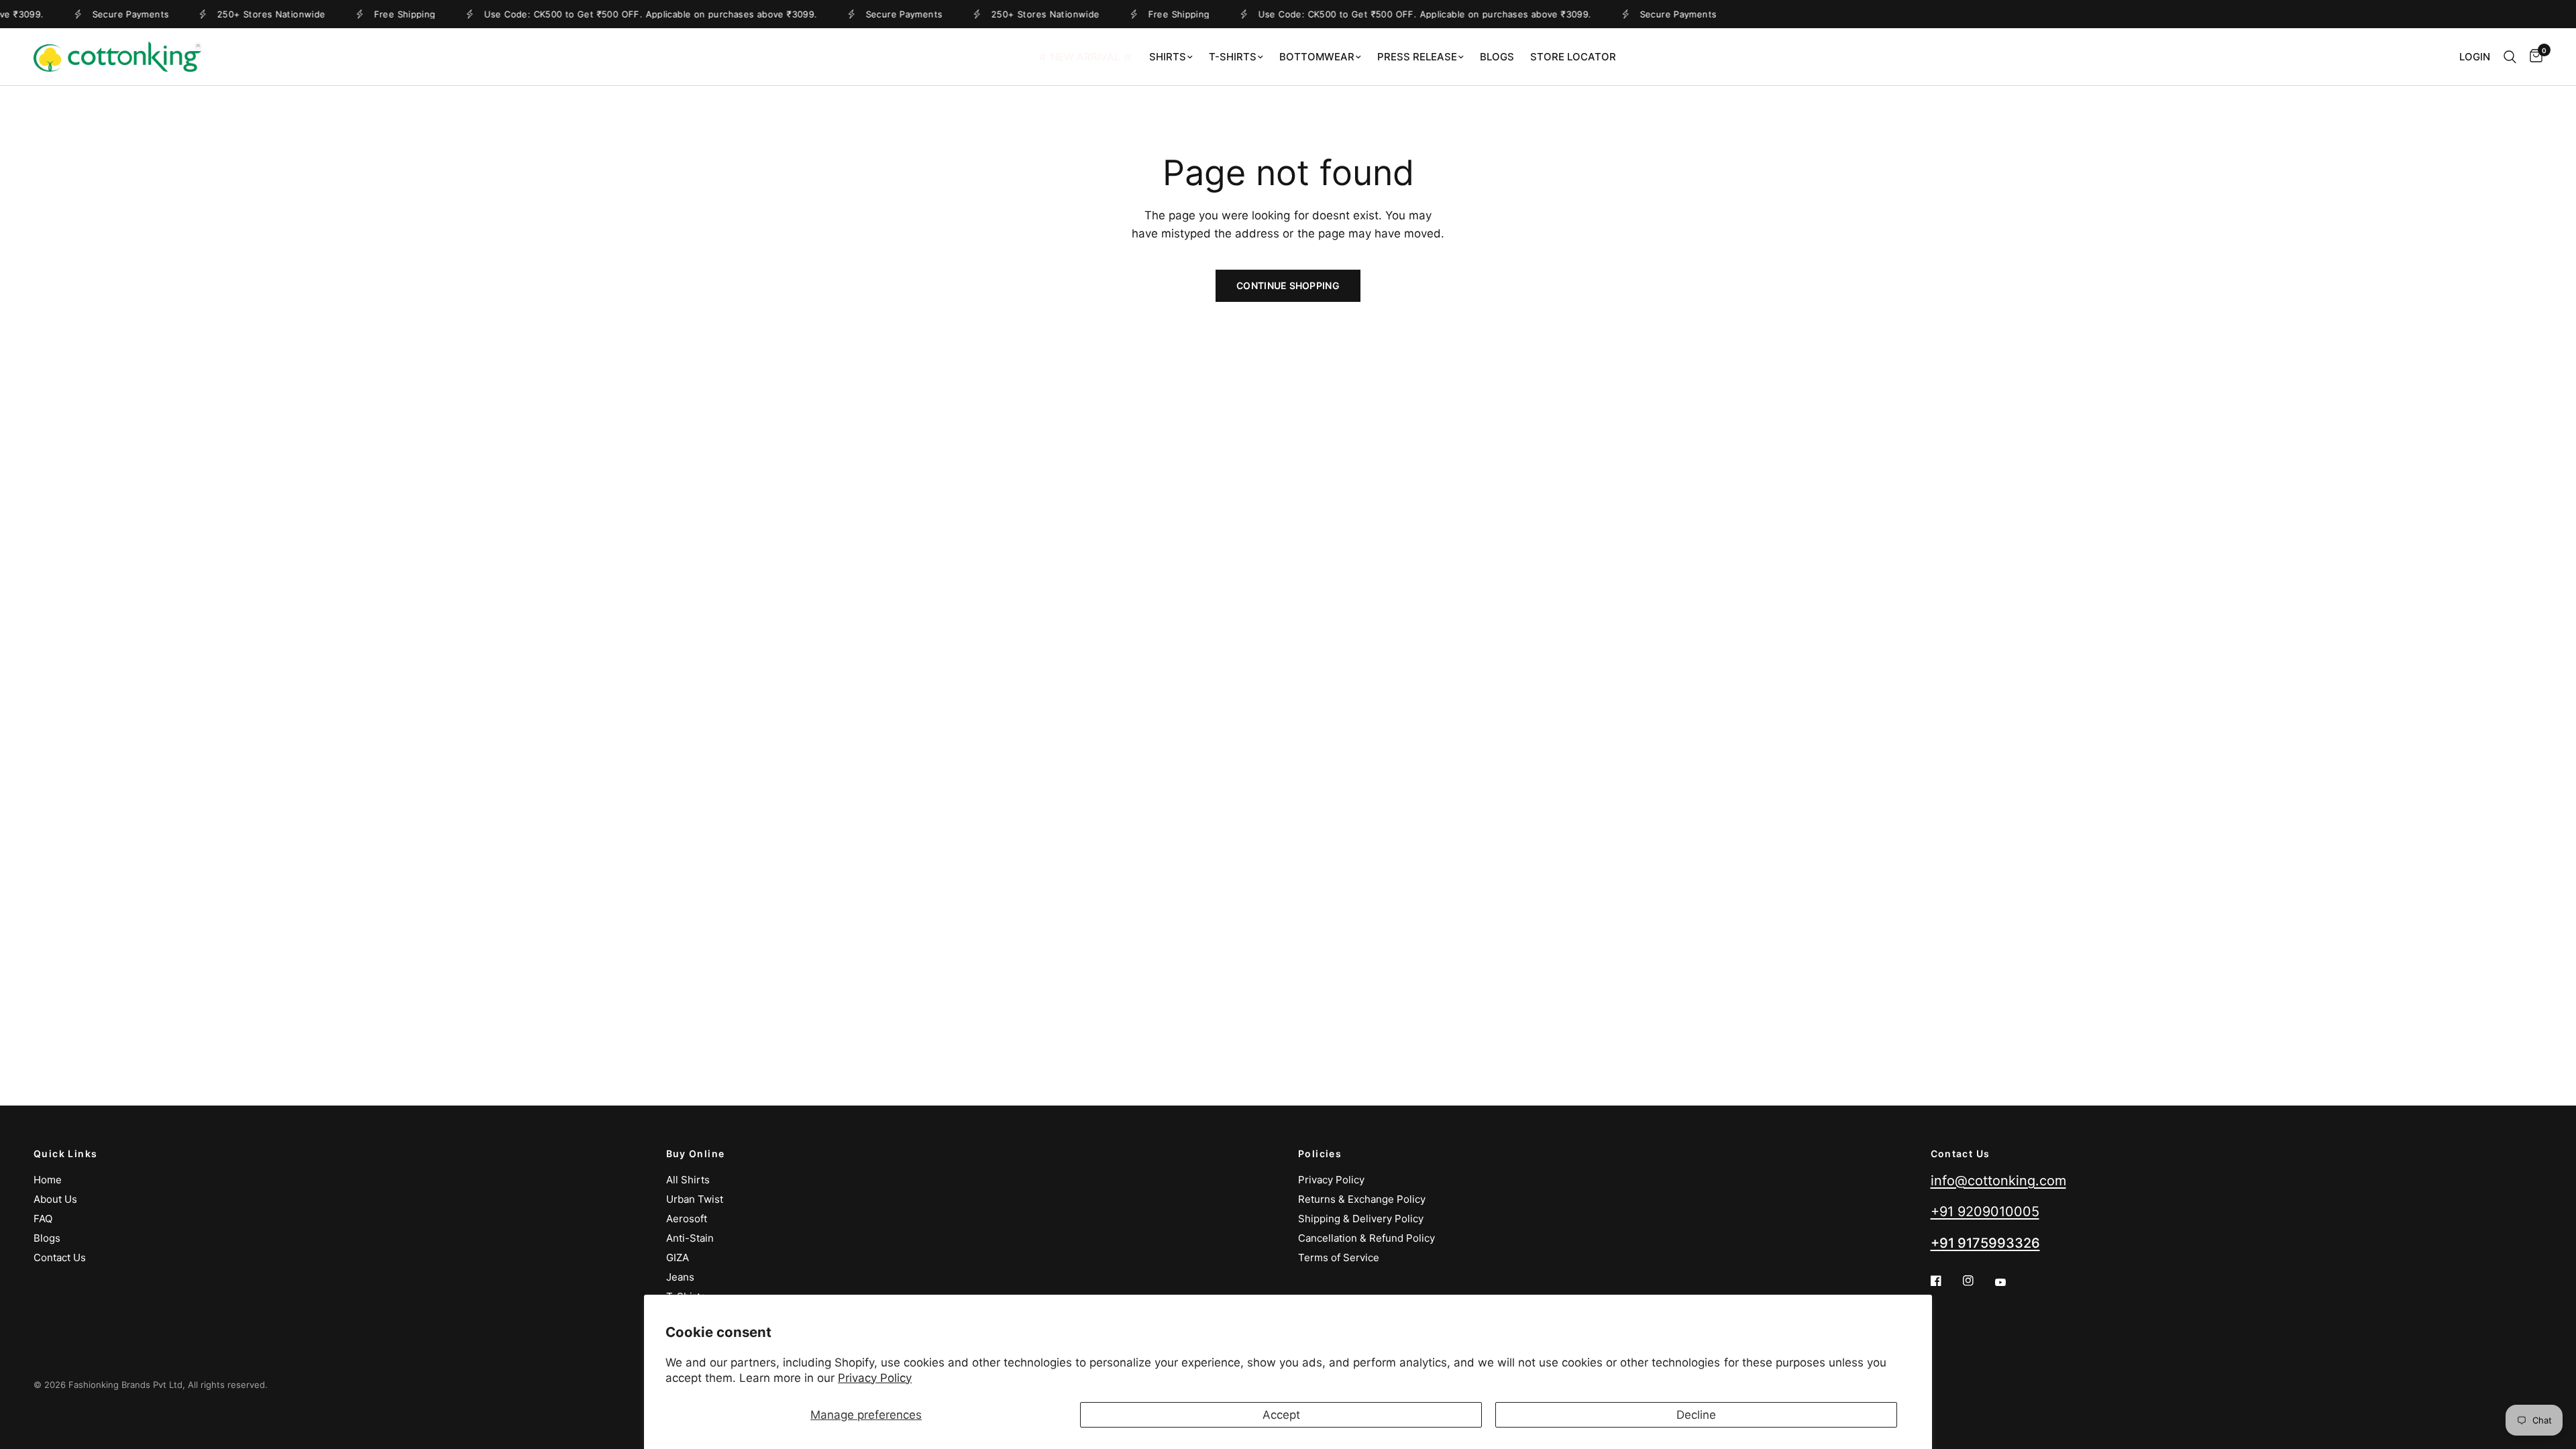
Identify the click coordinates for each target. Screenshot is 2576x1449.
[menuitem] (1085, 57)
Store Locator (1573, 57)
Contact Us (60, 1257)
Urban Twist (695, 1199)
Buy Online (696, 1154)
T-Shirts (1233, 57)
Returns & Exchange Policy (1362, 1199)
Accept (1281, 1415)
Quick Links (65, 1154)
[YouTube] (2010, 1283)
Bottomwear (1317, 57)
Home (48, 1180)
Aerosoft (687, 1219)
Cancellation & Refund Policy (1366, 1238)
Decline (1696, 1415)
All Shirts (688, 1180)
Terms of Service (1339, 1257)
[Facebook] (1945, 1281)
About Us (55, 1199)
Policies (1320, 1154)
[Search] (2510, 57)
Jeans (680, 1277)
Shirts (1168, 57)
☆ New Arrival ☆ (1085, 57)
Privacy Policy (875, 1378)
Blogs (1497, 57)
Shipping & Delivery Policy (1361, 1219)
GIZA (678, 1257)
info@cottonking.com (1998, 1181)
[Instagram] (1978, 1281)
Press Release (1417, 57)
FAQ (43, 1219)
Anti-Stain (690, 1238)
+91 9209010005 (1985, 1212)
